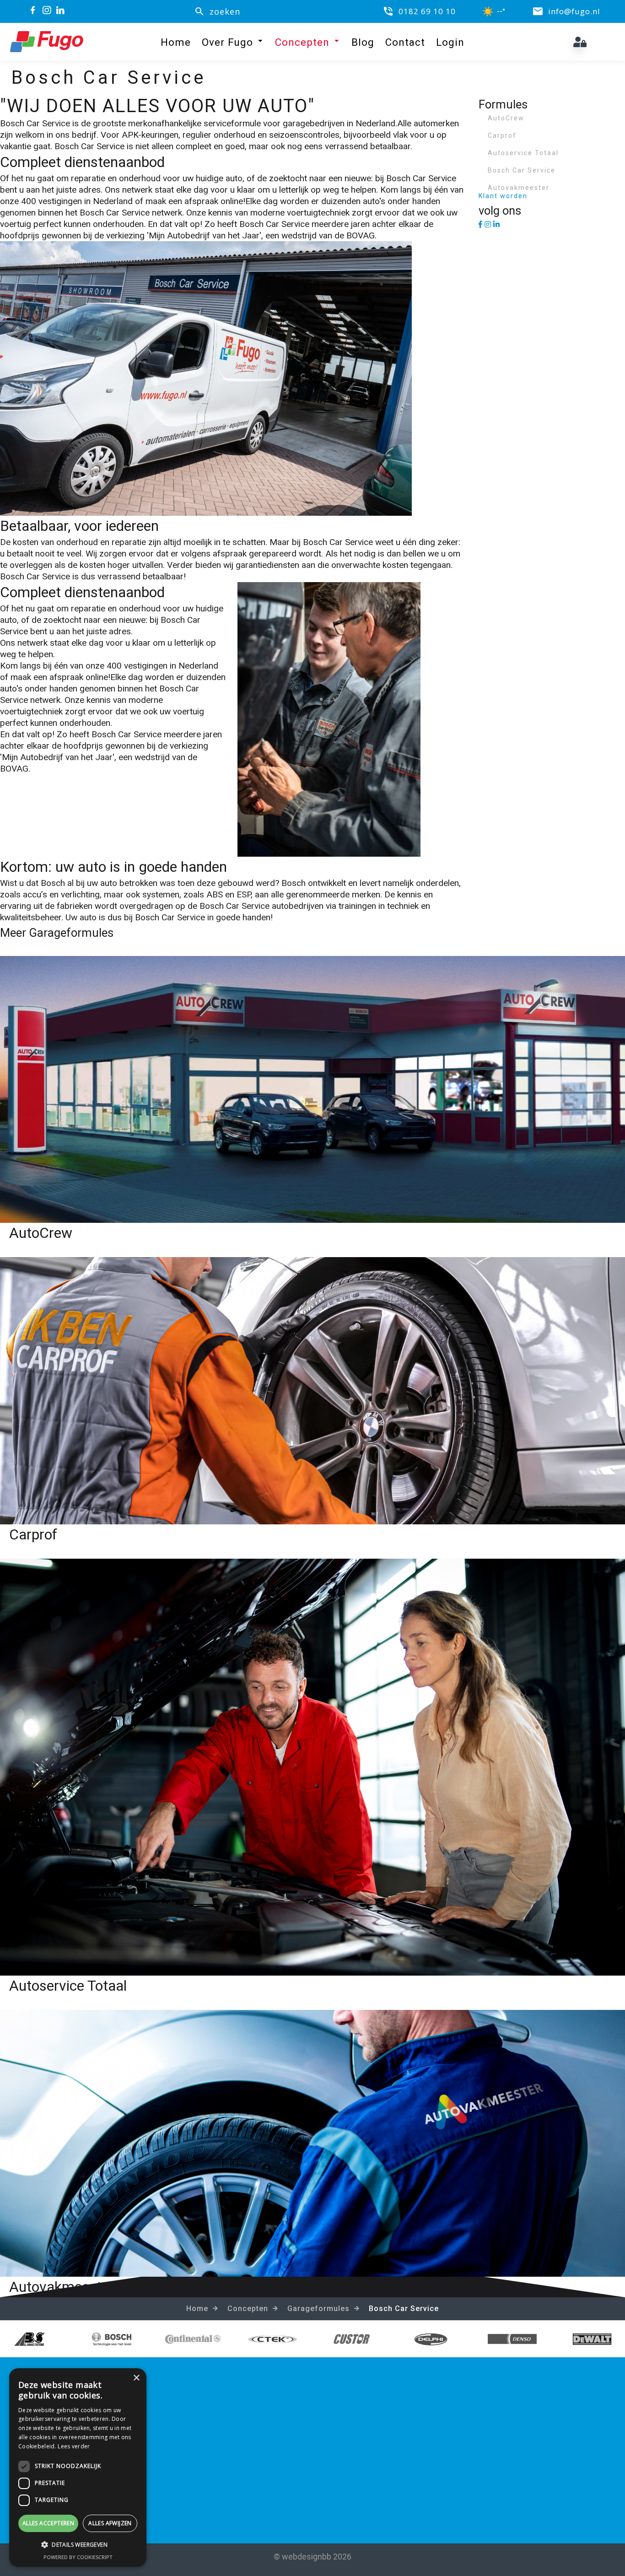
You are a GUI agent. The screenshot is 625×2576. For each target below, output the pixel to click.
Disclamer (350, 2461)
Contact (405, 42)
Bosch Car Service (522, 170)
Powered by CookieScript (78, 2557)
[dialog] (78, 2468)
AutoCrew (506, 118)
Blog (363, 42)
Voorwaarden (357, 2433)
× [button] (136, 2378)
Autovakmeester (519, 188)
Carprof (502, 135)
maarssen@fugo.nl (207, 2447)
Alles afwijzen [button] (110, 2523)
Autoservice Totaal (523, 153)
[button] (78, 2545)
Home (176, 42)
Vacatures (350, 2420)
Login (450, 42)
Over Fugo (227, 42)
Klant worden (503, 196)
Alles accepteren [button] (48, 2523)
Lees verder (74, 2446)
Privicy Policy (356, 2447)
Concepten (302, 42)
